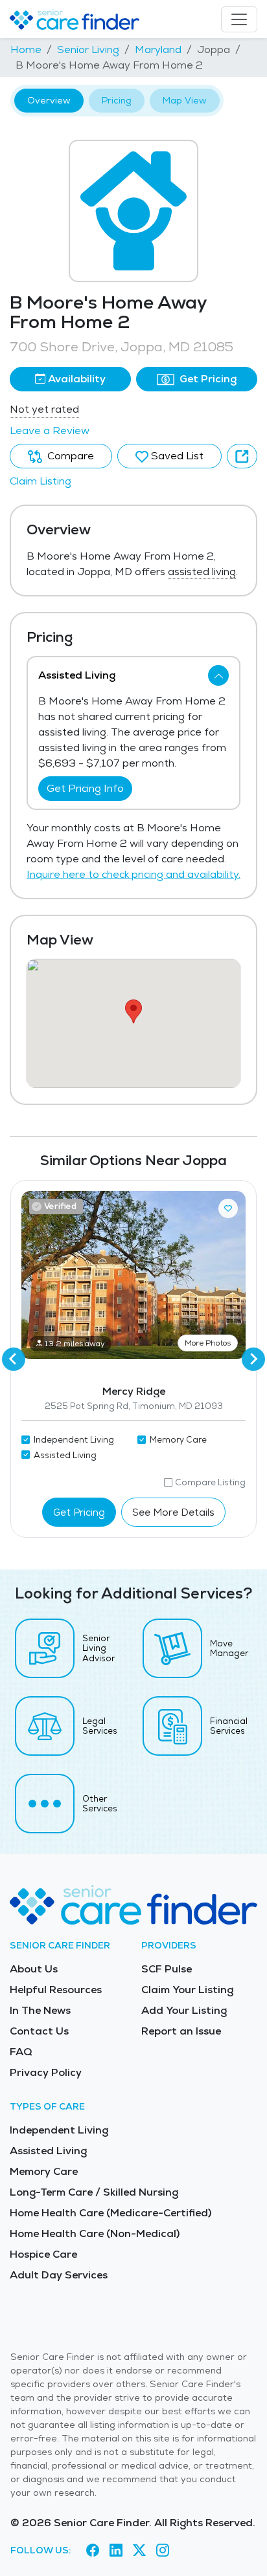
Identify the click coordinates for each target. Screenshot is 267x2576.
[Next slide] (253, 1359)
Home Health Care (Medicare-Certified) (110, 2213)
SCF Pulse (167, 1969)
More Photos (208, 1343)
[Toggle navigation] (239, 19)
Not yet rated (44, 409)
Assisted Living (48, 2151)
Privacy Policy (46, 2072)
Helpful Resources (56, 1990)
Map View (185, 100)
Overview (49, 100)
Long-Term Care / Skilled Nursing (94, 2192)
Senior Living (88, 49)
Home (26, 49)
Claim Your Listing (187, 1990)
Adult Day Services (59, 2275)
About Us (34, 1969)
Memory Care (44, 2171)
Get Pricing (207, 379)
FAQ (21, 2052)
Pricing (117, 100)
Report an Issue (181, 2031)
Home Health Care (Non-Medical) (95, 2233)
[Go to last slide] (14, 1359)
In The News (40, 2010)
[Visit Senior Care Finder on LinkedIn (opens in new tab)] (116, 2551)
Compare (69, 456)
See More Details (173, 1512)
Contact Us (39, 2031)
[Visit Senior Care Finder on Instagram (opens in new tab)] (163, 2551)
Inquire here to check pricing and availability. (133, 874)
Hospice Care (43, 2254)
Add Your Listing (184, 2010)
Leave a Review (50, 431)
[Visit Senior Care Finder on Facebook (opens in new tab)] (93, 2551)
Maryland (158, 49)
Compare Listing (210, 1482)
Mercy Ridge (134, 1391)
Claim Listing (41, 481)
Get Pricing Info (85, 788)
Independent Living (59, 2130)
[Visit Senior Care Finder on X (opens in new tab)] (139, 2551)
